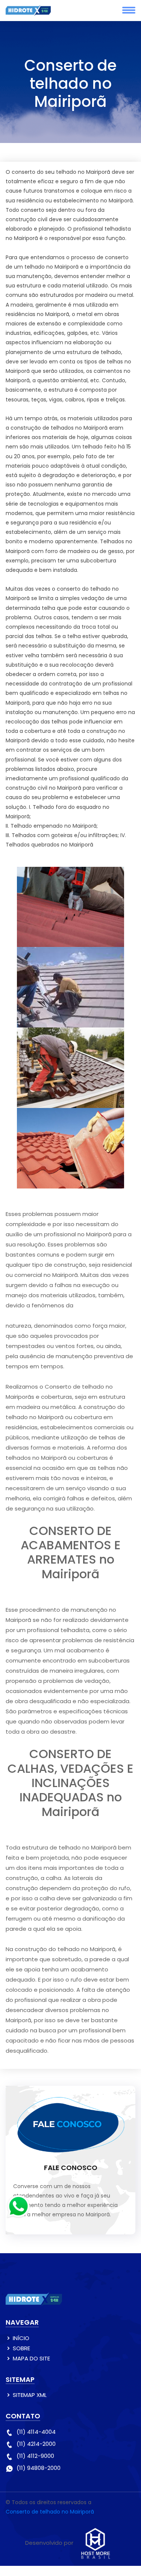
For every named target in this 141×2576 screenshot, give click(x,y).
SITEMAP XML (30, 2395)
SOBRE (21, 2348)
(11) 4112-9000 (35, 2456)
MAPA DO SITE (31, 2358)
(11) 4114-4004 (36, 2432)
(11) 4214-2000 (36, 2444)
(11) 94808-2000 (39, 2468)
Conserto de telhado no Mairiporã (50, 2512)
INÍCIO (21, 2338)
